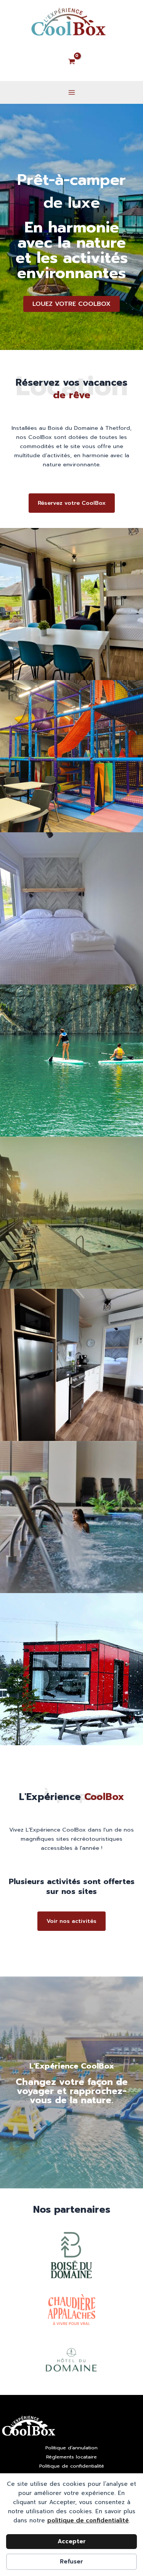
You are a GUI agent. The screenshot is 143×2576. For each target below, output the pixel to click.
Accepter (72, 2541)
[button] (71, 304)
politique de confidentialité (88, 2520)
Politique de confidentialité (72, 2466)
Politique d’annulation (71, 2448)
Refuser (71, 2562)
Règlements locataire (71, 2457)
